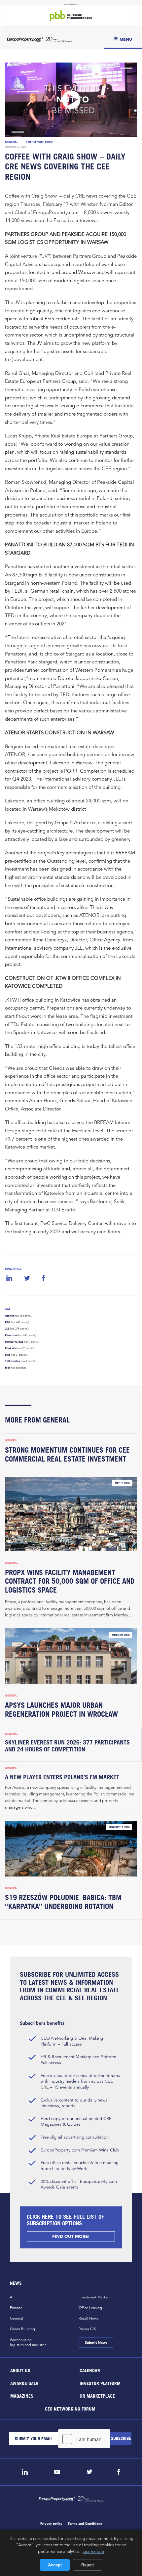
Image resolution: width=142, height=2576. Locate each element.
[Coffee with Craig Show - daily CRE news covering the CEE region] (71, 100)
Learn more (93, 2551)
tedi (7, 1368)
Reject (88, 2565)
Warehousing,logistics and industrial (29, 2342)
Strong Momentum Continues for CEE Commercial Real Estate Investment (67, 1454)
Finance (16, 2308)
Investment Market (94, 2297)
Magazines (22, 2396)
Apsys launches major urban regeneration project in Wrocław (61, 1710)
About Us (20, 2370)
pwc (8, 1355)
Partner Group (14, 1342)
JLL (7, 1329)
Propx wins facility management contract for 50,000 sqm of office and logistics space (70, 1581)
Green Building (22, 2329)
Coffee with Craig (40, 142)
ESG (8, 1322)
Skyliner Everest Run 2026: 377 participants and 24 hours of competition (67, 1746)
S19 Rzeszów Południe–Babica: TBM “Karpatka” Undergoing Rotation (63, 1902)
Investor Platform (100, 2383)
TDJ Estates (13, 1361)
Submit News (96, 2342)
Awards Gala (24, 2383)
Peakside (11, 1348)
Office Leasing (90, 2308)
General (12, 142)
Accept (55, 2565)
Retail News (89, 2318)
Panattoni (11, 1335)
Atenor (9, 1316)
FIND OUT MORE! (71, 2236)
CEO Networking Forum (70, 2408)
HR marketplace (97, 2396)
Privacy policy (51, 2524)
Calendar (90, 2370)
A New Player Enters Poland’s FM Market (63, 1777)
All (12, 2297)
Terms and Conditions (85, 2524)
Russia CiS (87, 2329)
